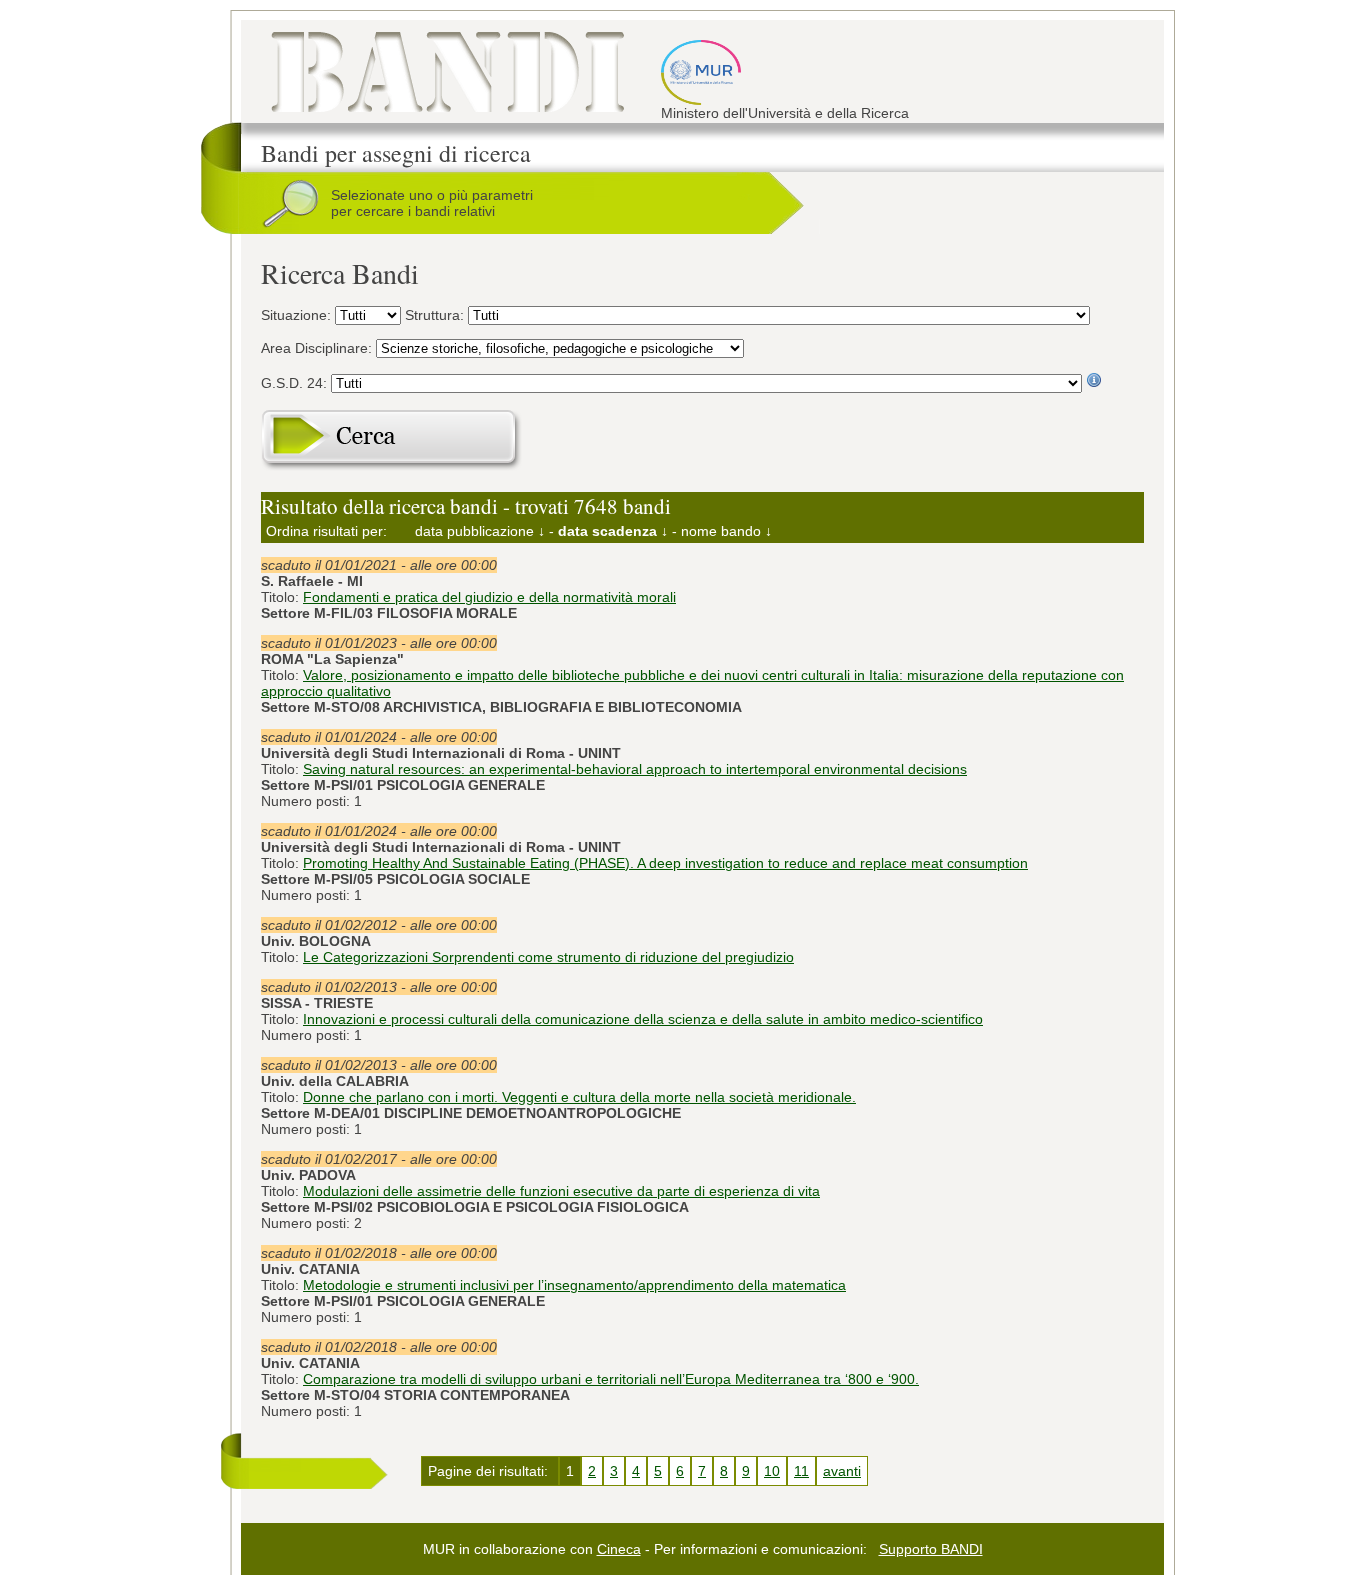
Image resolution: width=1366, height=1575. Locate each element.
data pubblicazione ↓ (480, 531)
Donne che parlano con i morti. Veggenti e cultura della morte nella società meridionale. (579, 1097)
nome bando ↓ (726, 531)
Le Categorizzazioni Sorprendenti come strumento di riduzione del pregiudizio (548, 957)
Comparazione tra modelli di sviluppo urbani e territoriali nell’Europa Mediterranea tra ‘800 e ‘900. (611, 1379)
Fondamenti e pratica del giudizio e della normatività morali (489, 597)
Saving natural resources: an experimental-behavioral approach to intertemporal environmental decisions (635, 769)
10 (772, 1471)
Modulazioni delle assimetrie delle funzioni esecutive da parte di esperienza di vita (561, 1191)
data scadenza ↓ (613, 531)
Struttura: (436, 315)
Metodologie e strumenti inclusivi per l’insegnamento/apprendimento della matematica (574, 1285)
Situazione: (298, 315)
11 (801, 1471)
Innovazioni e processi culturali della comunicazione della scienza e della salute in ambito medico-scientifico (643, 1019)
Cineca (619, 1549)
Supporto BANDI (931, 1549)
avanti (842, 1471)
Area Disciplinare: (318, 348)
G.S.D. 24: (296, 383)
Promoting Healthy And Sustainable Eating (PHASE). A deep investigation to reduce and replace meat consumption (665, 863)
